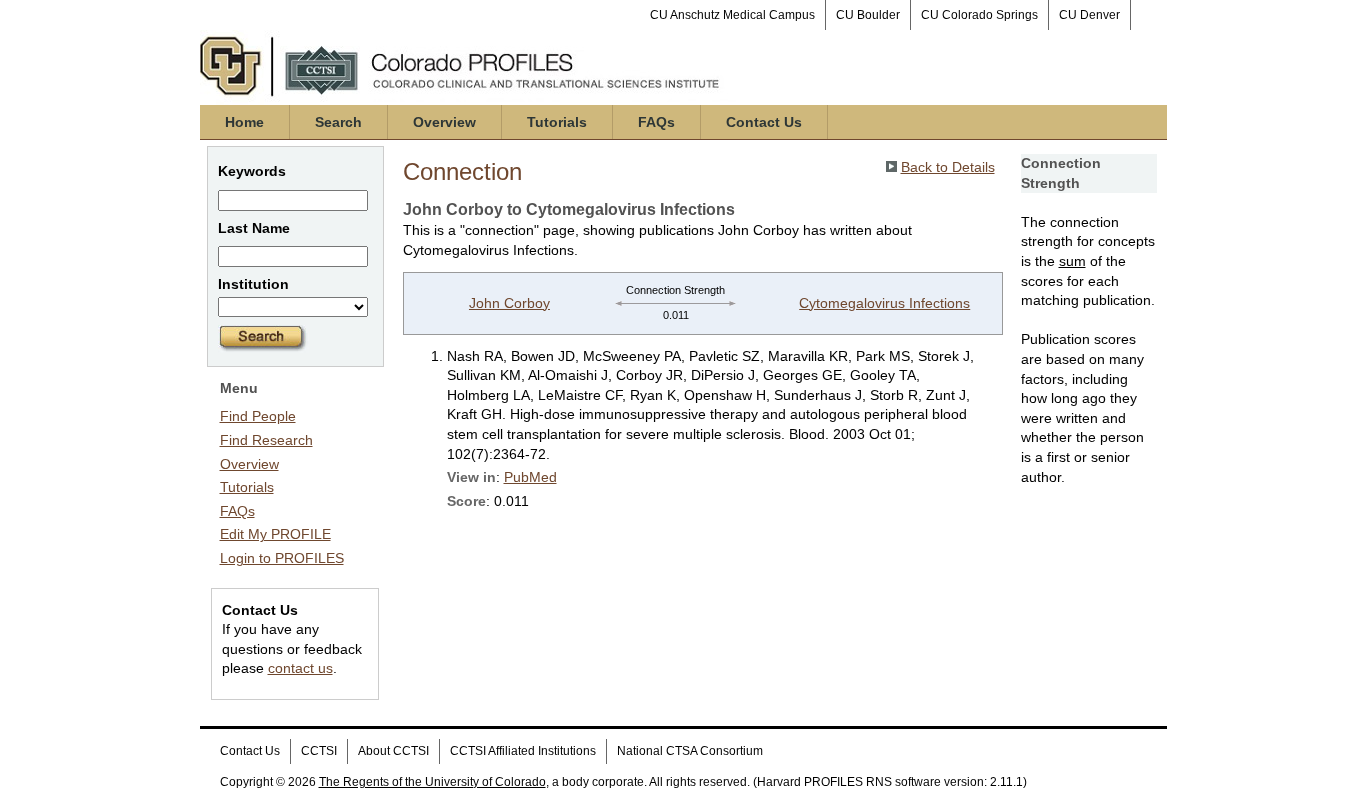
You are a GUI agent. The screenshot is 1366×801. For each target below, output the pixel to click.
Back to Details (948, 167)
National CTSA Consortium (690, 751)
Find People (258, 416)
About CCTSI (393, 751)
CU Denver (1089, 15)
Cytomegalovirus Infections (884, 303)
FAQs (656, 122)
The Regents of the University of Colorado (432, 782)
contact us (300, 668)
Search (338, 122)
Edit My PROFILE (275, 534)
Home (244, 122)
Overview (444, 122)
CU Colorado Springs (979, 15)
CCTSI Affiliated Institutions (523, 751)
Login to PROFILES (282, 558)
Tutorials (557, 122)
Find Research (266, 440)
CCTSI (319, 751)
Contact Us (764, 122)
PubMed (530, 477)
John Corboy (509, 303)
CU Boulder (868, 15)
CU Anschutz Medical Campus (732, 15)
